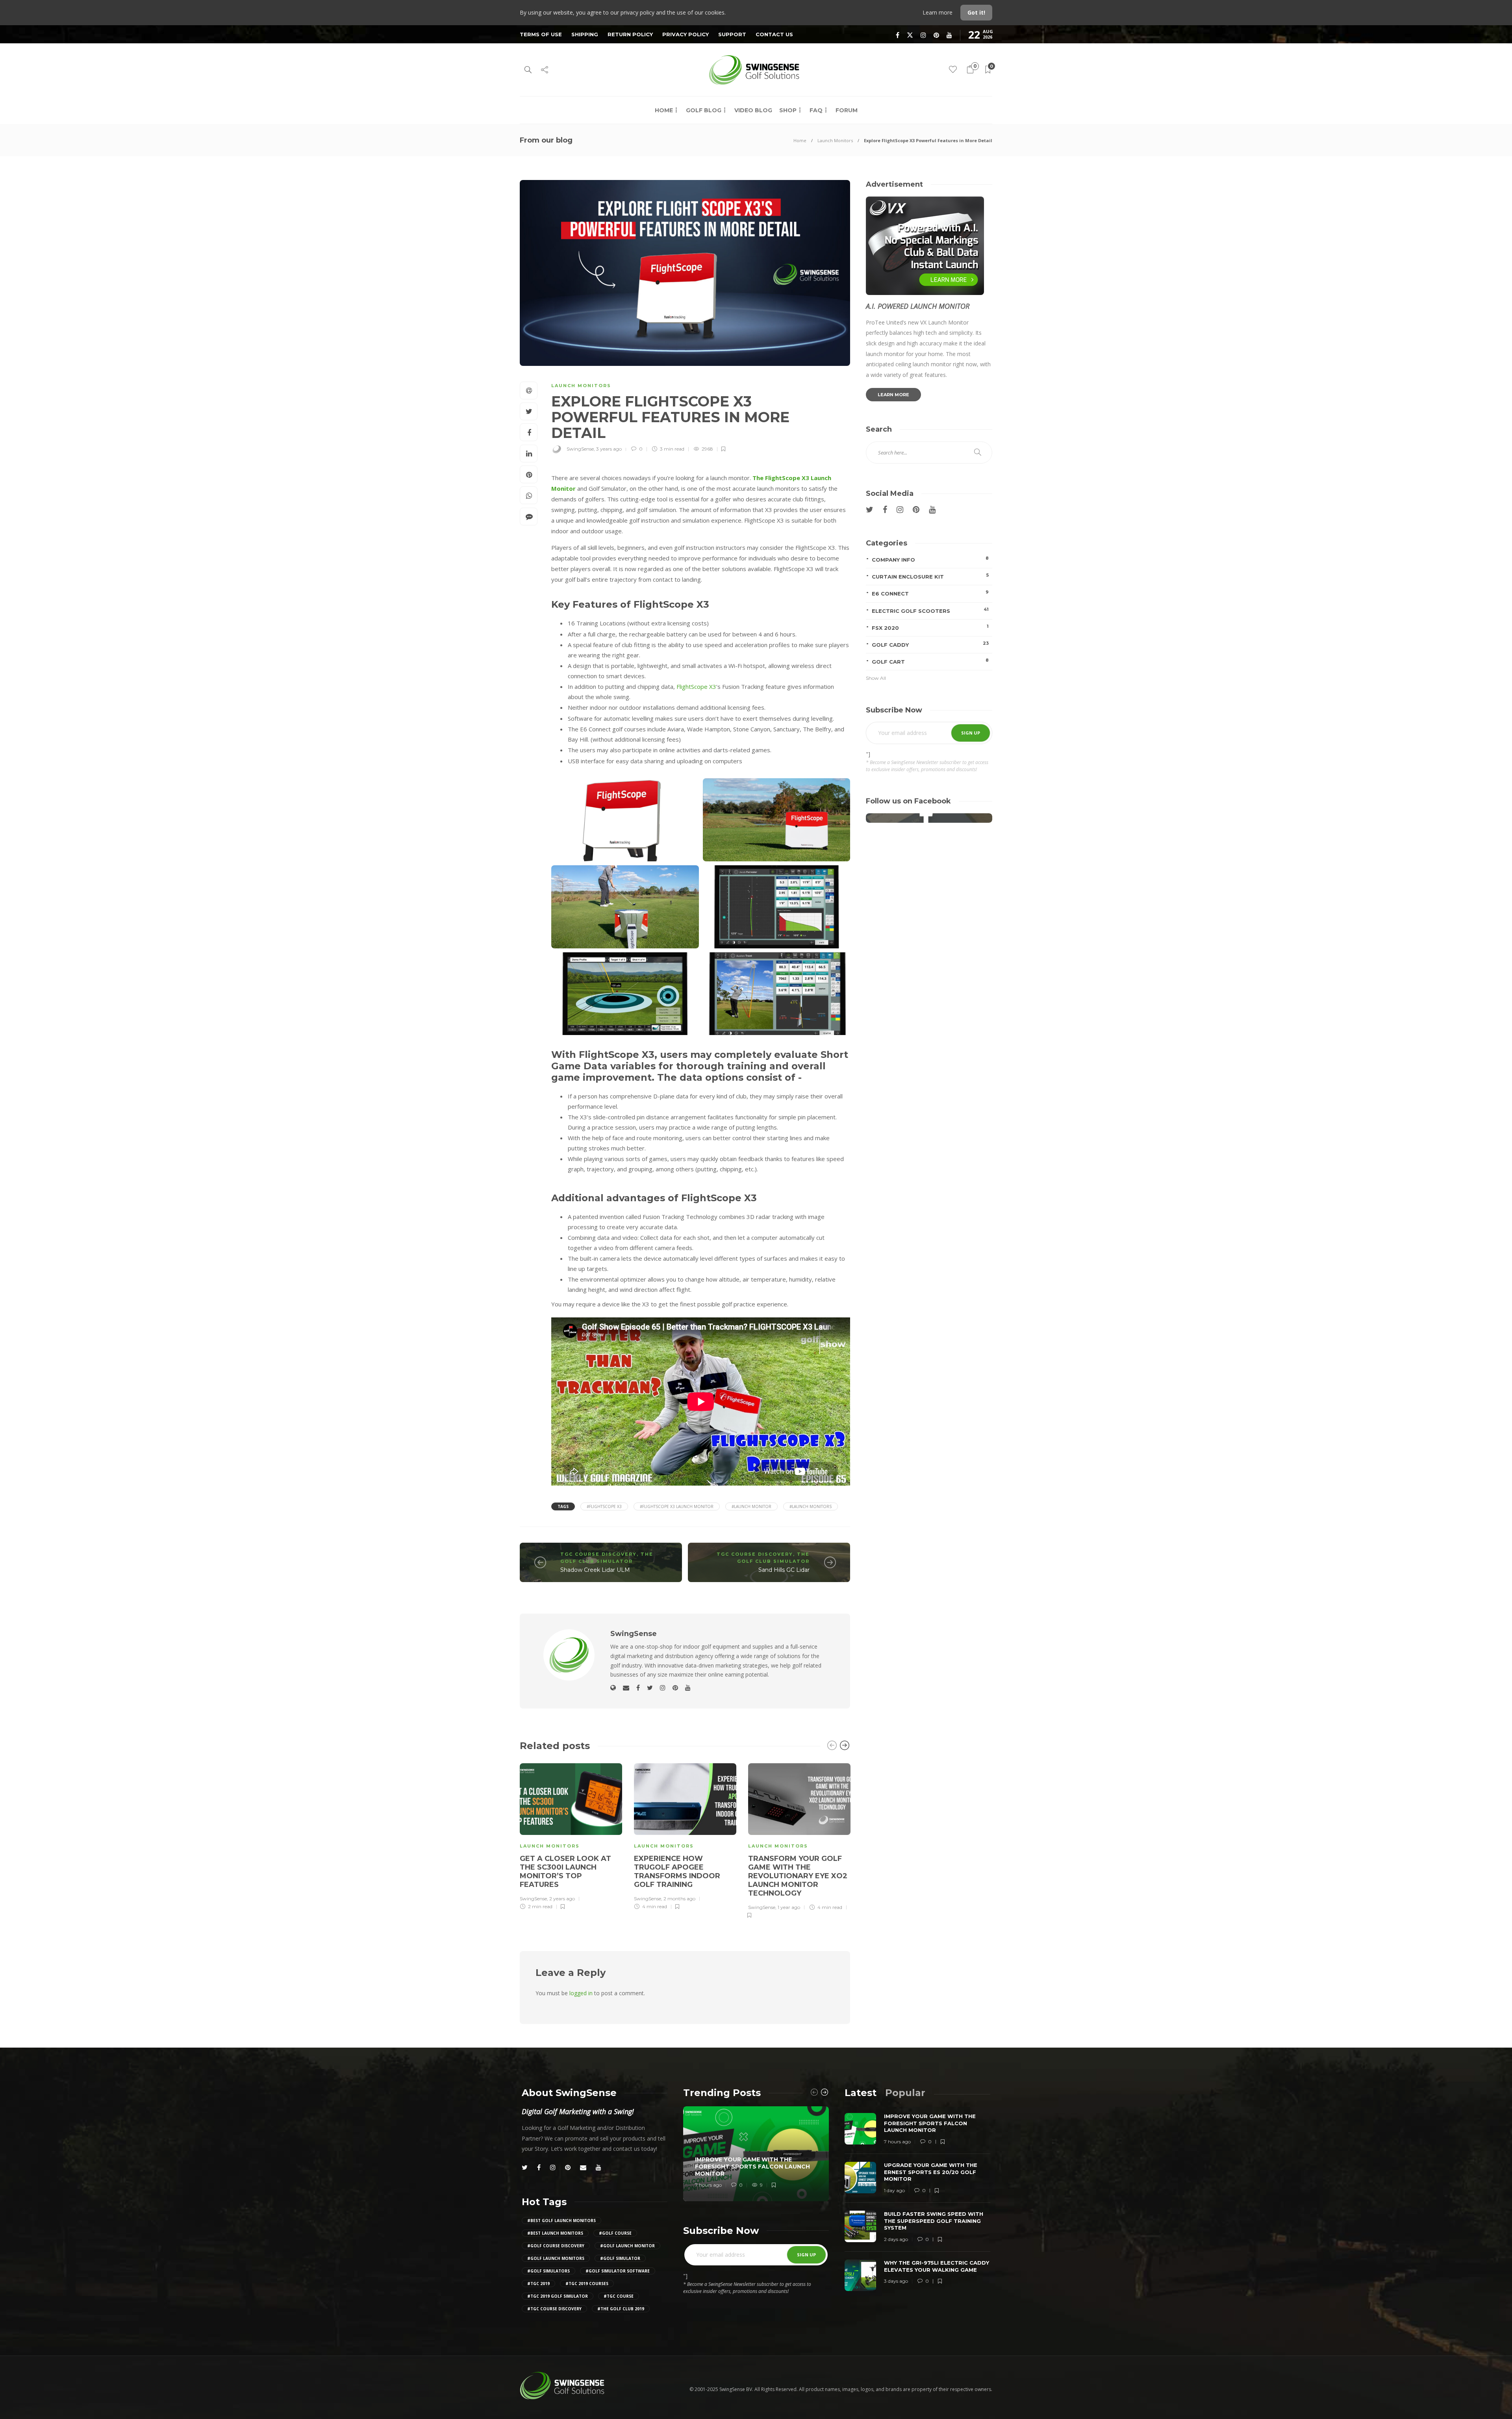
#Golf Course (615, 2233)
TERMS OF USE (541, 34)
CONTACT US (774, 34)
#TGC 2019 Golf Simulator (558, 2296)
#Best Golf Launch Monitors (561, 2221)
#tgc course (619, 2296)
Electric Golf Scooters (930, 610)
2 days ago (896, 2239)
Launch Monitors (835, 140)
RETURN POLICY (630, 34)
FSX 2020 (930, 627)
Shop (788, 110)
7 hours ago (708, 2185)
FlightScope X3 (696, 686)
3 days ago (896, 2281)
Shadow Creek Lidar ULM (595, 1570)
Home (664, 110)
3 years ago (609, 449)
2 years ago (562, 1899)
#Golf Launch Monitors (556, 2258)
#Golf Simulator (620, 2258)
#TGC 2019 (538, 2284)
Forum (847, 110)
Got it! (976, 12)
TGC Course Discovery (598, 1554)
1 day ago (894, 2190)
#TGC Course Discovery (554, 2309)
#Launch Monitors (811, 1506)
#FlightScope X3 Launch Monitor (677, 1506)
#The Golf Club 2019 (621, 2309)
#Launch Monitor (751, 1506)
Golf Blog (704, 110)
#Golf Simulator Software (618, 2271)
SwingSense (580, 449)
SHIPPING (585, 34)
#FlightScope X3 (604, 1506)
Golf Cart (930, 661)
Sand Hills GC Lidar (784, 1570)
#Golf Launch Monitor (627, 2246)
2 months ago (679, 1899)
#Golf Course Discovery (556, 2246)
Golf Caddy (930, 644)
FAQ (816, 110)
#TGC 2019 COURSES (587, 2284)
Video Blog (753, 110)
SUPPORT (732, 34)
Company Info (930, 559)
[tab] (861, 2093)
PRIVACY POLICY (686, 34)
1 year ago (789, 1907)
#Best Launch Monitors (555, 2233)
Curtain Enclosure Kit (930, 576)
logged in (581, 1993)
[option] (571, 1836)
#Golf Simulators (548, 2271)
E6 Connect (930, 593)
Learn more (938, 12)
